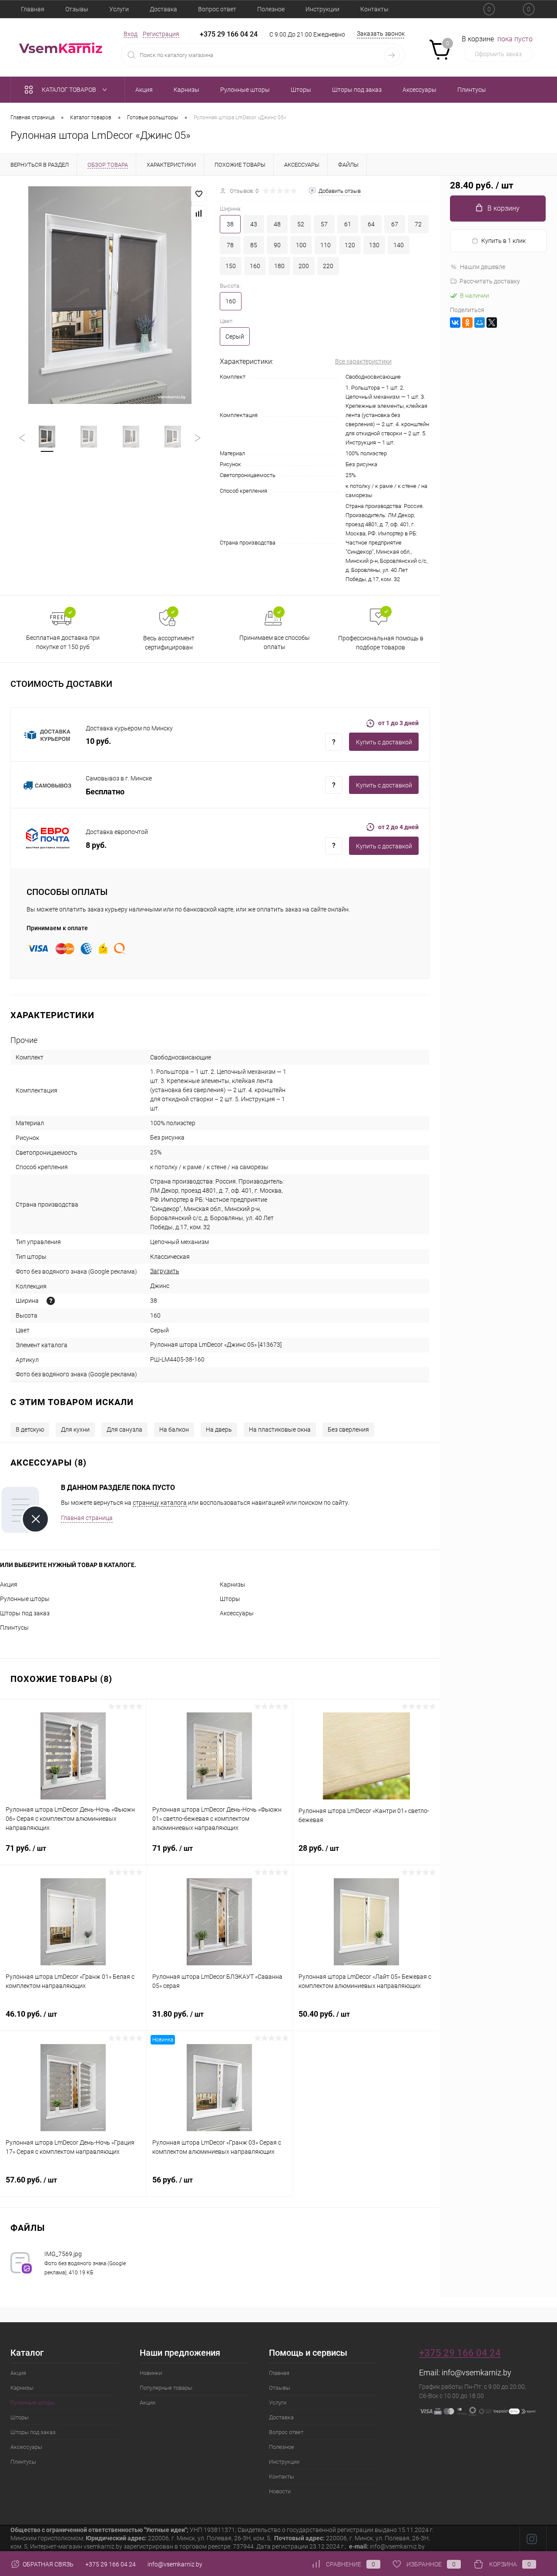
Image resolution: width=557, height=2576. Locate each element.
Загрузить (165, 1271)
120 (350, 245)
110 (325, 245)
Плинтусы (14, 1628)
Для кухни (75, 1429)
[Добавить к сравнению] (199, 213)
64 (371, 224)
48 (277, 224)
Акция (9, 1584)
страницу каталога (160, 1503)
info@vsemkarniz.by (476, 2373)
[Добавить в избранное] (199, 194)
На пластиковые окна (280, 1429)
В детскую (30, 1429)
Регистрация (161, 34)
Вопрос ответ (217, 9)
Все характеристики (363, 361)
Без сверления (348, 1429)
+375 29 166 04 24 (229, 34)
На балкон (174, 1429)
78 (230, 245)
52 (301, 224)
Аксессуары (237, 1613)
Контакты (374, 9)
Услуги (119, 9)
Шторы (230, 1599)
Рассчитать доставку (490, 281)
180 (279, 266)
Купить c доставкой (384, 742)
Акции (148, 2403)
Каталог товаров (70, 90)
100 (301, 245)
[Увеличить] (110, 295)
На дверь (219, 1429)
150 (231, 266)
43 (254, 224)
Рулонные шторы (25, 1599)
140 (399, 245)
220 (328, 266)
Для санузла (124, 1429)
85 (254, 245)
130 (374, 245)
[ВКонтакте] (455, 323)
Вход (131, 34)
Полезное (271, 9)
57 (324, 224)
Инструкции (322, 9)
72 (418, 224)
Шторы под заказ (25, 1613)
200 (304, 266)
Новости (280, 2491)
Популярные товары (166, 2388)
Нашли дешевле (483, 267)
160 (255, 266)
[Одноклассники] (467, 323)
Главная (33, 9)
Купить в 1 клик (503, 241)
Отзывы (77, 9)
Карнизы (233, 1584)
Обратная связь (47, 2564)
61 (348, 224)
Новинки (151, 2373)
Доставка (163, 9)
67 (395, 224)
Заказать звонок (381, 34)
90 (277, 245)
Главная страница (87, 1518)
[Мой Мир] (480, 323)
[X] (492, 323)
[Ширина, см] (51, 1301)
